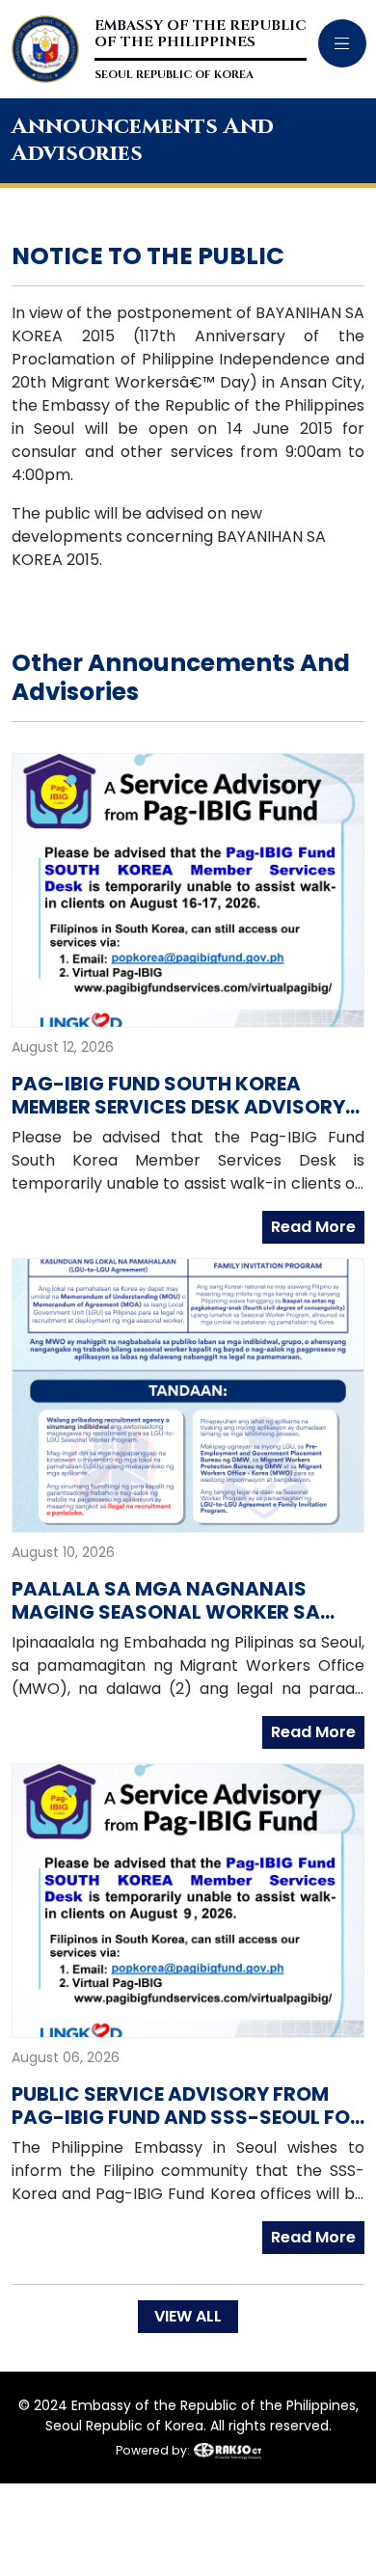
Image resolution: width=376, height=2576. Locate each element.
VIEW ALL (188, 2316)
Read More (313, 1227)
